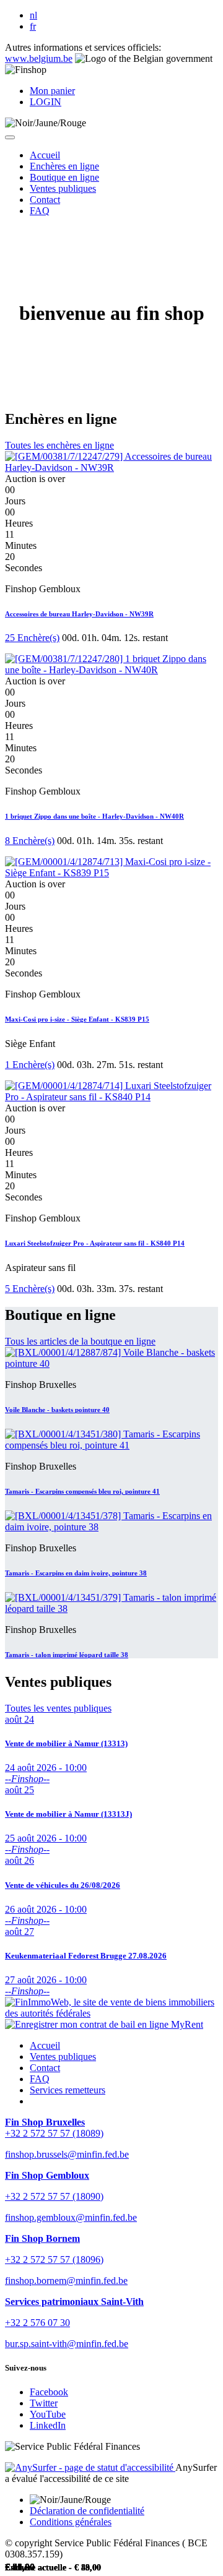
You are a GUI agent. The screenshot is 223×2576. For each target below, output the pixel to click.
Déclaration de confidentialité (87, 2511)
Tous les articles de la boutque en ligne (80, 1341)
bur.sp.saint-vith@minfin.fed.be (67, 2344)
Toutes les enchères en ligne (59, 445)
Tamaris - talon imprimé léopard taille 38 (67, 1655)
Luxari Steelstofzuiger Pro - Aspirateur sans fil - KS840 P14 (95, 1243)
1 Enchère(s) (30, 1065)
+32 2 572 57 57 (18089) (54, 2133)
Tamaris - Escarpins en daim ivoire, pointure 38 (76, 1573)
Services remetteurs (68, 2090)
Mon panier (52, 91)
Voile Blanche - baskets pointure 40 (57, 1410)
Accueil (45, 2045)
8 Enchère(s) (30, 841)
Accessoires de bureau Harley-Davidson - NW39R (79, 614)
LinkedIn (48, 2425)
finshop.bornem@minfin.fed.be (66, 2281)
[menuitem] (45, 155)
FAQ (40, 2079)
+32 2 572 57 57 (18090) (54, 2196)
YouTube (48, 2414)
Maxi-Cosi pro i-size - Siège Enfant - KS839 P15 (77, 1019)
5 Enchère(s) (30, 1289)
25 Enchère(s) (32, 638)
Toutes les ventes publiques (58, 1708)
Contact (45, 2068)
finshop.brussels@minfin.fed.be (67, 2154)
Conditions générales (71, 2522)
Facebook (49, 2392)
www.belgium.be (39, 58)
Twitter (44, 2403)
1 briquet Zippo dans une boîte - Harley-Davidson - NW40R (94, 816)
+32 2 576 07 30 (37, 2323)
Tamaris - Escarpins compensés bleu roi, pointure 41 (82, 1491)
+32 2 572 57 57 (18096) (54, 2259)
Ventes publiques (63, 2057)
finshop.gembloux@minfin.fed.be (71, 2217)
